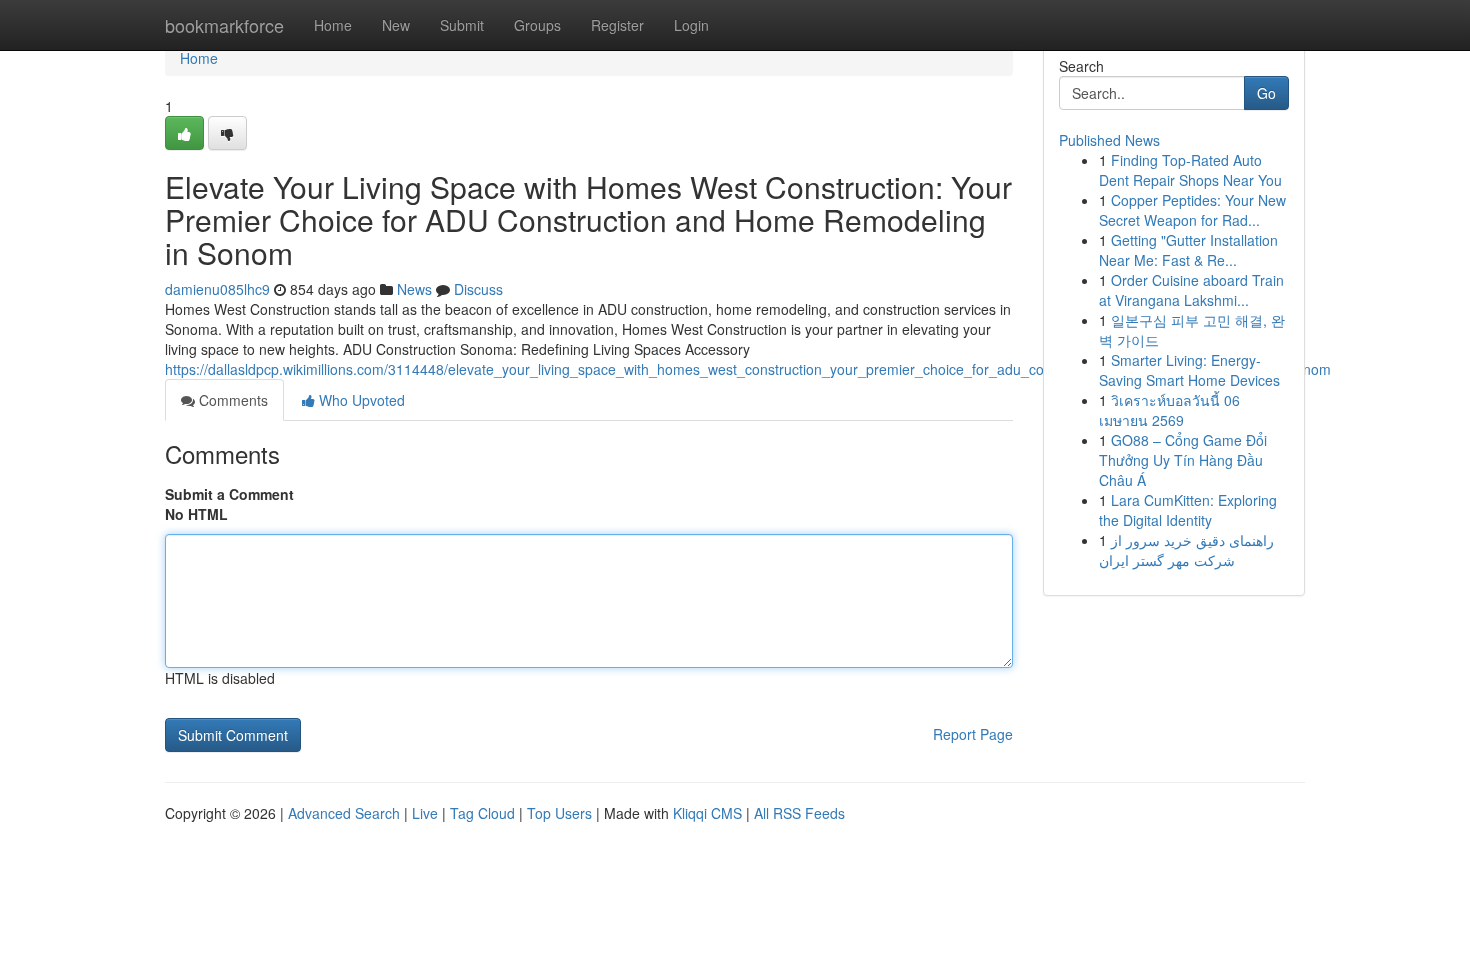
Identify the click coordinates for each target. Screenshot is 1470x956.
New (396, 25)
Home (333, 25)
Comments (231, 400)
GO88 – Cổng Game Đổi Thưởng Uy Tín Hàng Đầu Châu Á (1183, 460)
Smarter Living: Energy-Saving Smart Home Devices (1189, 370)
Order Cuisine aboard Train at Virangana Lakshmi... (1191, 290)
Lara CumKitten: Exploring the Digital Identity (1188, 510)
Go (1266, 93)
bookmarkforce (224, 25)
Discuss (478, 289)
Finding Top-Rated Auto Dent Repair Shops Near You (1190, 170)
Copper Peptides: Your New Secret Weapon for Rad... (1192, 210)
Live (425, 813)
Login (691, 25)
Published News (1109, 140)
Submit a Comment (229, 494)
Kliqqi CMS (707, 813)
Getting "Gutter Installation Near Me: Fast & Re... (1188, 250)
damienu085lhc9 (217, 289)
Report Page (973, 734)
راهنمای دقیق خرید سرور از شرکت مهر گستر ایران (1186, 550)
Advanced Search (344, 813)
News (414, 289)
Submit (462, 25)
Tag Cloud (482, 813)
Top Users (559, 813)
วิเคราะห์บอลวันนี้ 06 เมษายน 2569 (1169, 410)
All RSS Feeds (799, 813)
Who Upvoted (360, 400)
